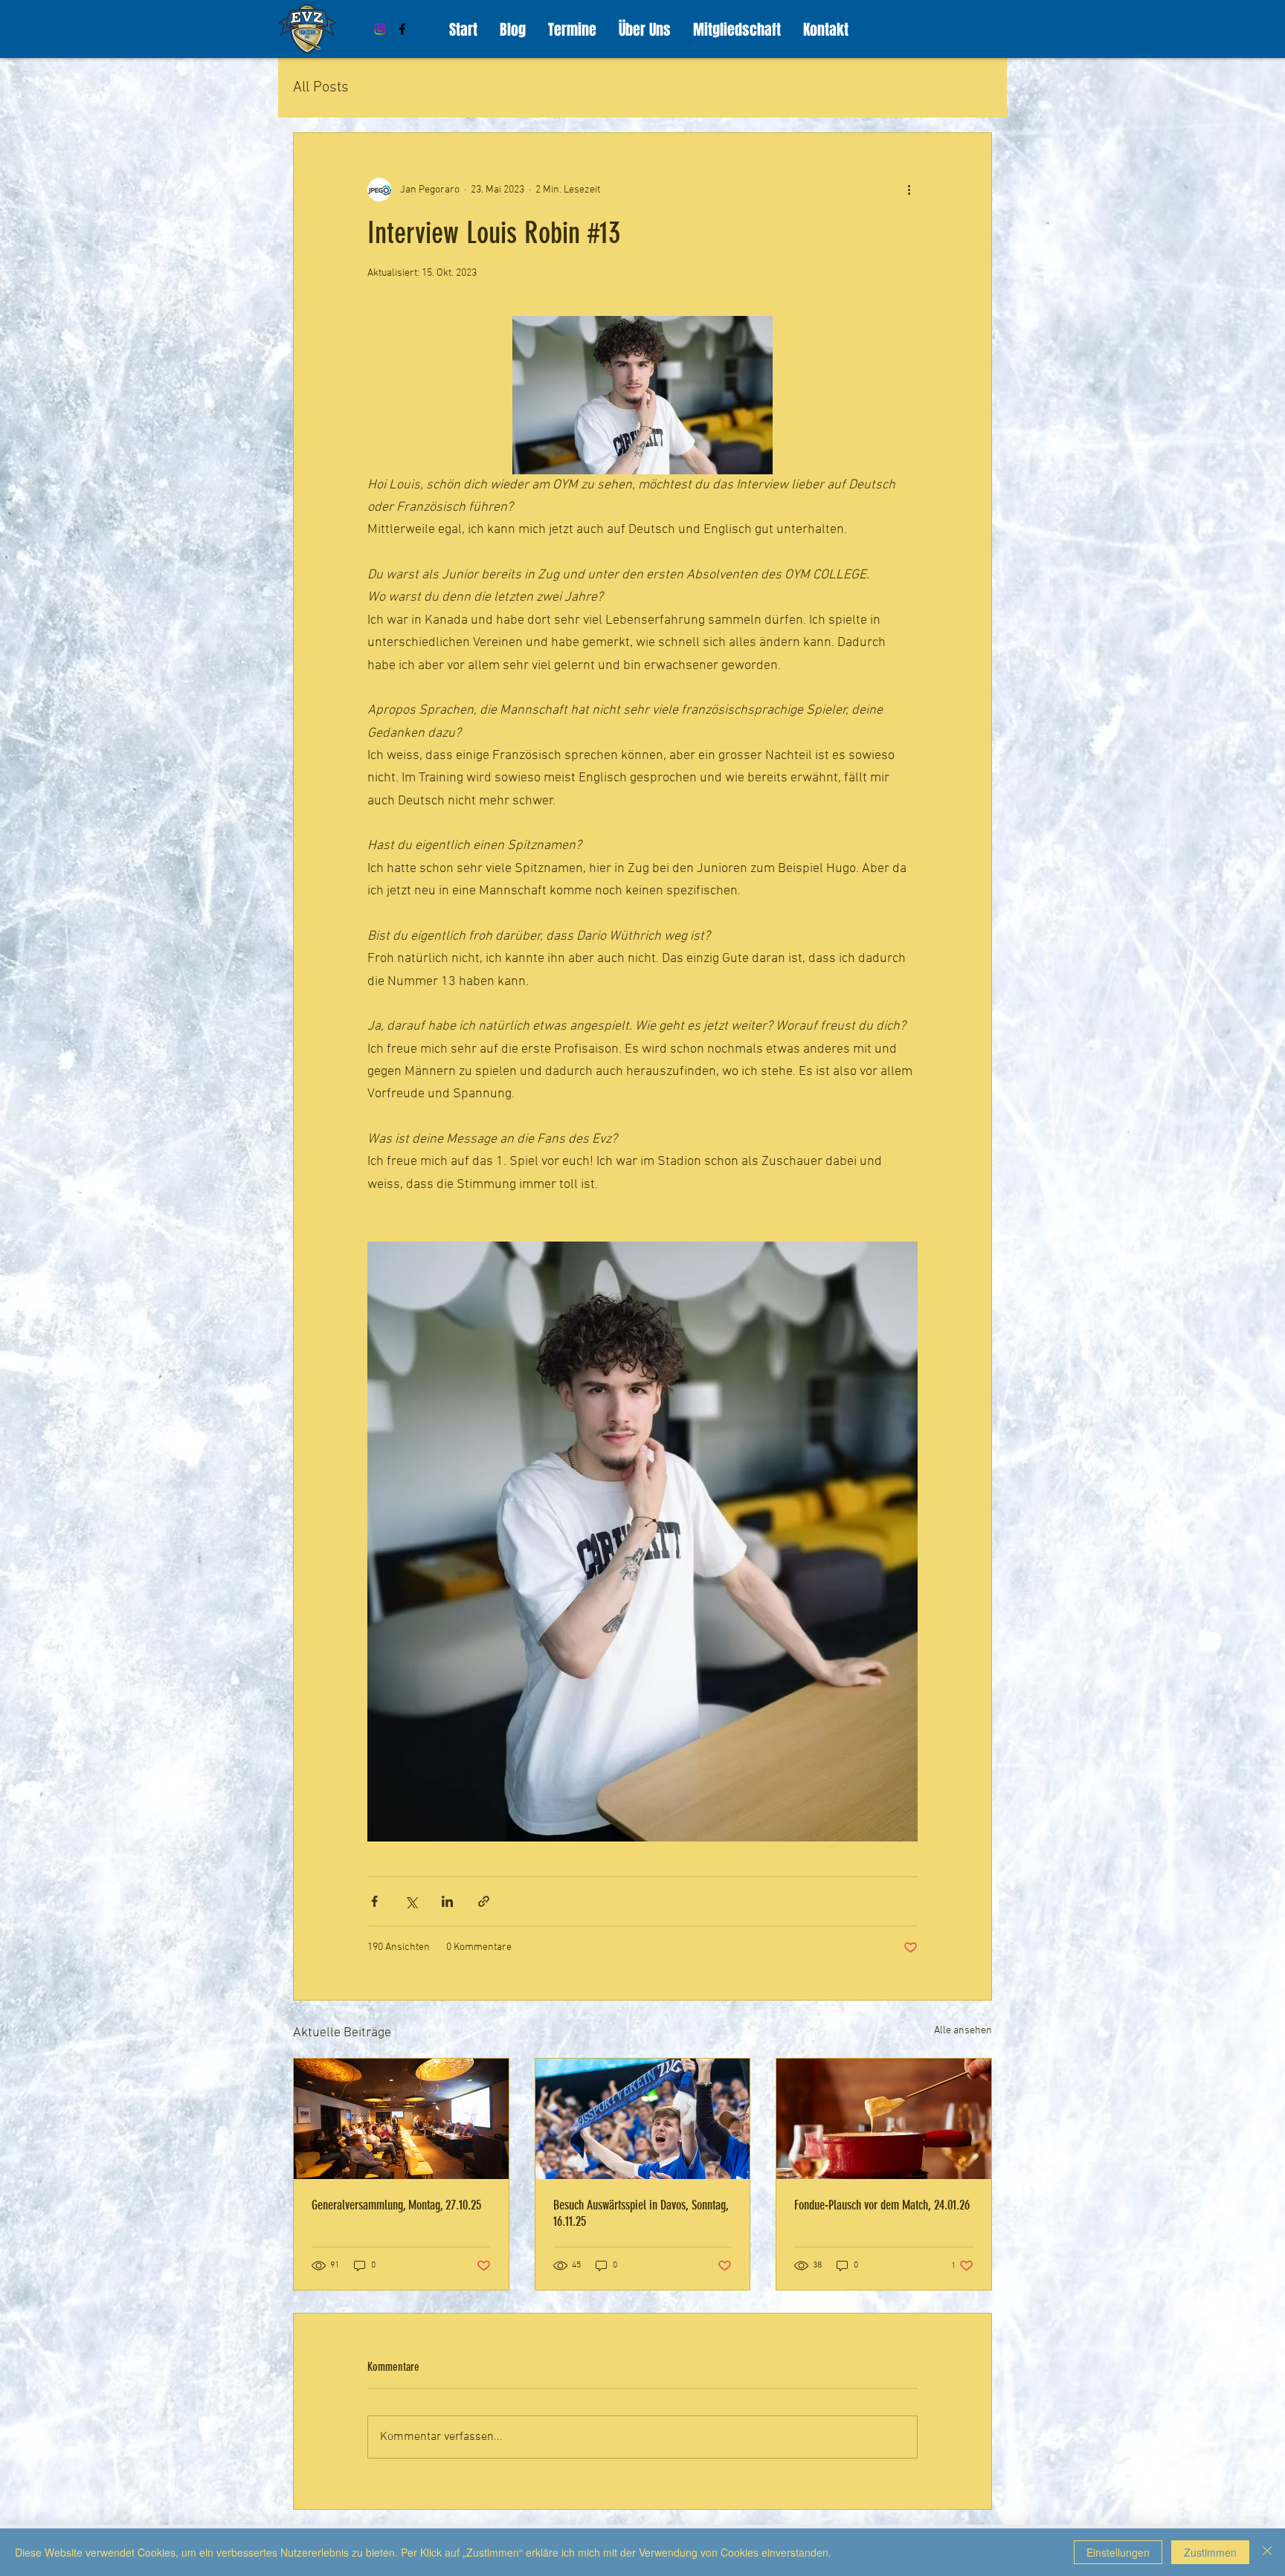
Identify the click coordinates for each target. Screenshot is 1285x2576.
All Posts (321, 88)
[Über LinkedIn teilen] (447, 1901)
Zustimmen (1210, 2552)
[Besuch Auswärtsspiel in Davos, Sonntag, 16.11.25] (643, 2119)
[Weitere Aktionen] (909, 190)
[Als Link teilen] (484, 1901)
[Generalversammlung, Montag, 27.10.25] (401, 2119)
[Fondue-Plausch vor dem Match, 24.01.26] (884, 2119)
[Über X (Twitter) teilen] (411, 1901)
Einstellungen (1118, 2552)
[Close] (1267, 2552)
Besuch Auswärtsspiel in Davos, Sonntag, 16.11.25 (641, 2213)
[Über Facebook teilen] (374, 1901)
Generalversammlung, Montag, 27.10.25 (396, 2205)
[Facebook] (402, 29)
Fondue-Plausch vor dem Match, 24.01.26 (882, 2205)
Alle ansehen (963, 2031)
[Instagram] (380, 29)
